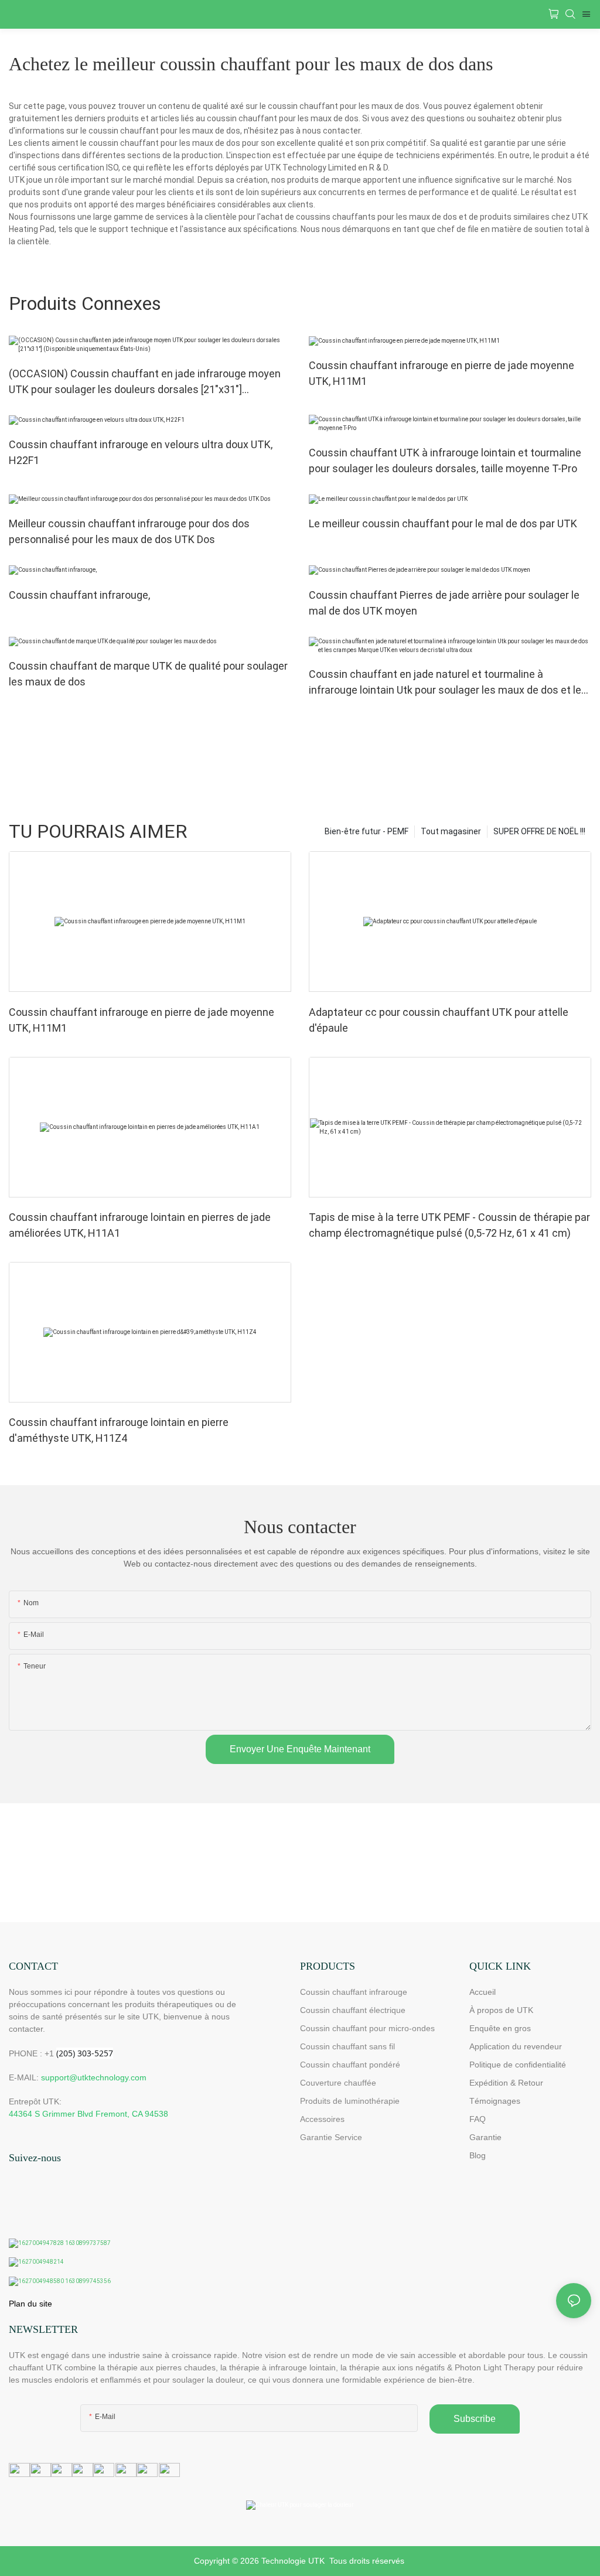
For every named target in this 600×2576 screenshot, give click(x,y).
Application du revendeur (516, 2046)
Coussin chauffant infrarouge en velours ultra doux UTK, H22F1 (141, 452)
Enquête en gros (500, 2028)
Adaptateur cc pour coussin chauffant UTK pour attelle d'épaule (439, 1020)
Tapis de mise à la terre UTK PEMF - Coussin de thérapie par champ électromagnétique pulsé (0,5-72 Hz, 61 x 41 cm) (449, 1225)
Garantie (485, 2137)
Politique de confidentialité (518, 2065)
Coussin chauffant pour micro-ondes (367, 2028)
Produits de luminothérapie (350, 2101)
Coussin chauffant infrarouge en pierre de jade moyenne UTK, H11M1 (442, 373)
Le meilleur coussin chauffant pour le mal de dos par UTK (443, 523)
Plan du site (30, 2304)
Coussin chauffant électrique (353, 2010)
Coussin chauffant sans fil (347, 2046)
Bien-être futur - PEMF (367, 831)
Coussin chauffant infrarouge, (79, 595)
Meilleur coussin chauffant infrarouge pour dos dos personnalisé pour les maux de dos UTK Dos (129, 531)
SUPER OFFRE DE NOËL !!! (539, 831)
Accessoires (322, 2119)
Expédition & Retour (506, 2083)
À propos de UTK (501, 2010)
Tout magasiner (451, 831)
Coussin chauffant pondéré (350, 2065)
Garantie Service (332, 2137)
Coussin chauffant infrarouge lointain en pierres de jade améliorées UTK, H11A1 (140, 1225)
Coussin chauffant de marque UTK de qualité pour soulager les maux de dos (148, 674)
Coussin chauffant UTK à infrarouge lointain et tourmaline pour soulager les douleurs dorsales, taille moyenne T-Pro (445, 460)
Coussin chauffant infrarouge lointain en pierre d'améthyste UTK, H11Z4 (119, 1430)
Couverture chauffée (338, 2083)
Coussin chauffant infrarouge (354, 1992)
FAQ (478, 2119)
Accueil (483, 1992)
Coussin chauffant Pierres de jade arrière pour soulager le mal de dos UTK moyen (444, 603)
